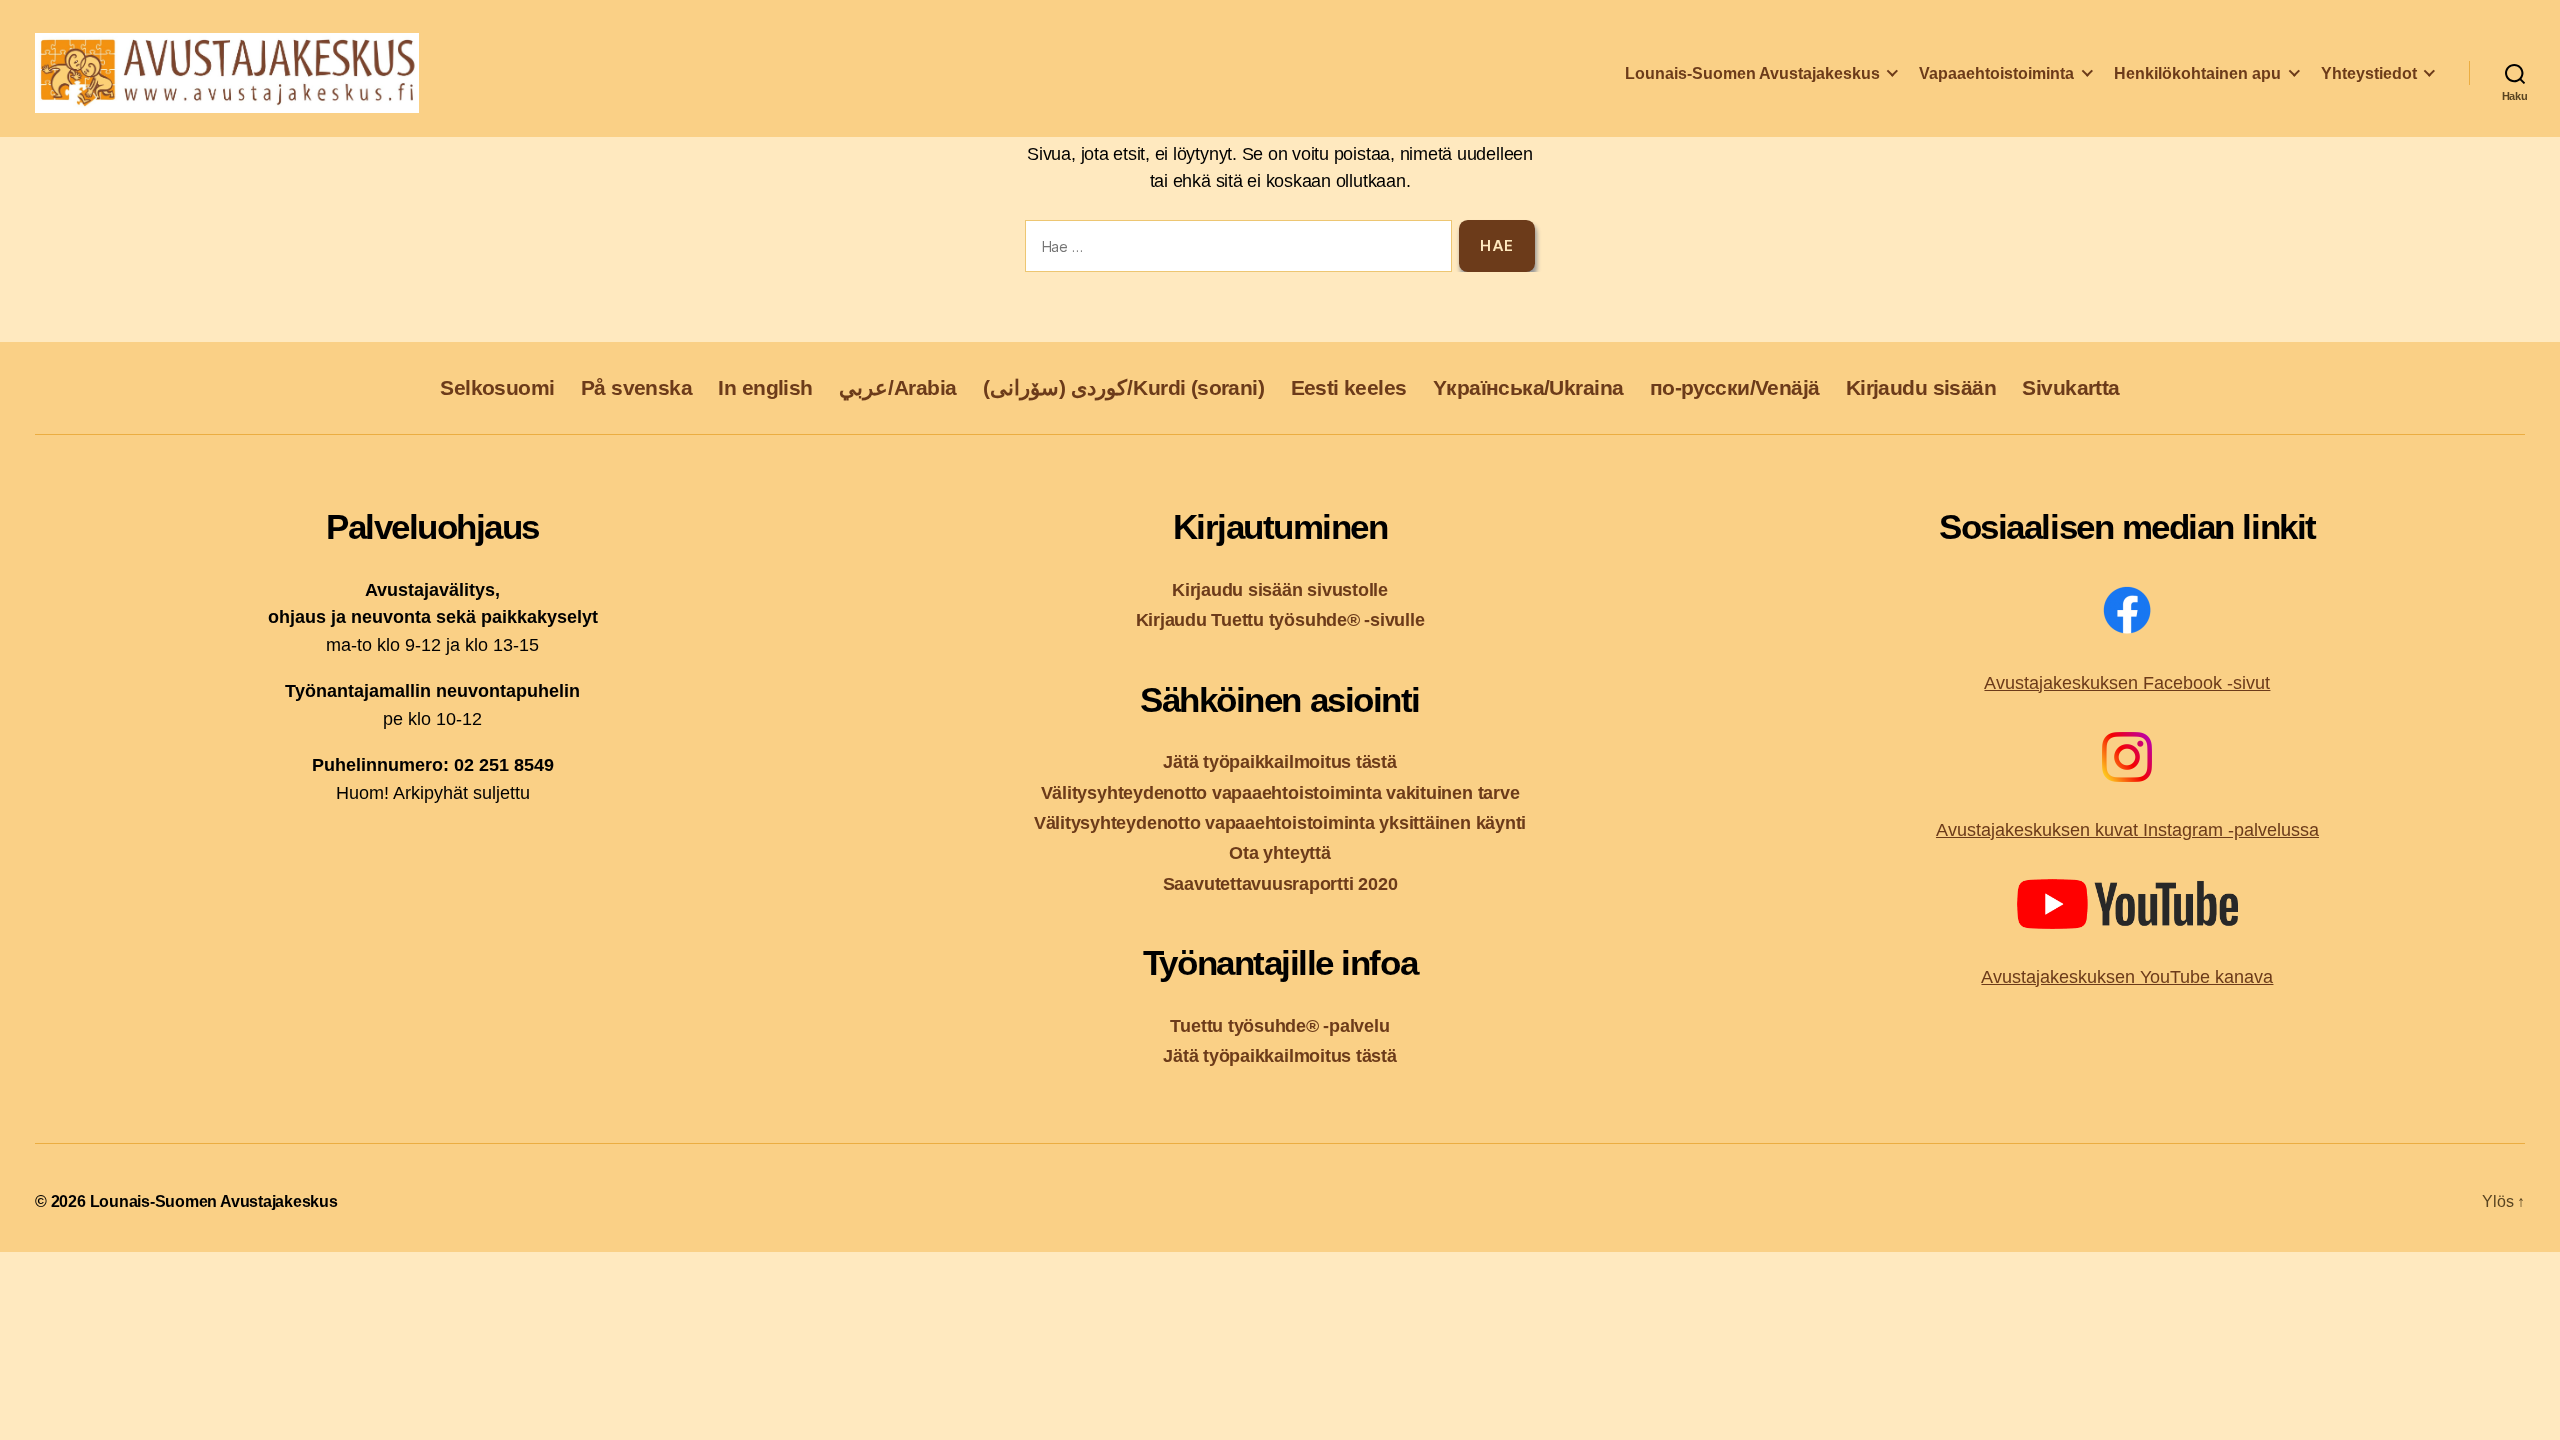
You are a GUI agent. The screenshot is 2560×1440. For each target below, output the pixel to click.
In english (765, 387)
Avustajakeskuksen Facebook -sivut (2127, 683)
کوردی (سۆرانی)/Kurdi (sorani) (1123, 387)
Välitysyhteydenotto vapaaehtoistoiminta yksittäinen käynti (1280, 822)
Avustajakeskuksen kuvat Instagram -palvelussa (2127, 830)
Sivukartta (2070, 387)
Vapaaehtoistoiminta (1996, 73)
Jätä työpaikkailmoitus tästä (1279, 761)
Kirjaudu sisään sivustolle (1280, 589)
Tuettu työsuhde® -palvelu (1279, 1025)
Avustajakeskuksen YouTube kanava (2127, 977)
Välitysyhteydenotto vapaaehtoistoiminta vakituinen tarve (1280, 792)
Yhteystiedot (2369, 73)
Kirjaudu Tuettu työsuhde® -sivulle (1280, 619)
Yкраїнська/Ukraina (1528, 387)
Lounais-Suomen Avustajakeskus (1752, 73)
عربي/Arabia (898, 387)
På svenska (636, 387)
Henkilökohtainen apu (2197, 73)
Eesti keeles (1349, 387)
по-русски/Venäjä (1735, 387)
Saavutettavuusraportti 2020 (1280, 883)
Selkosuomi (497, 387)
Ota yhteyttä (1279, 852)
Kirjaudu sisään (1921, 387)
